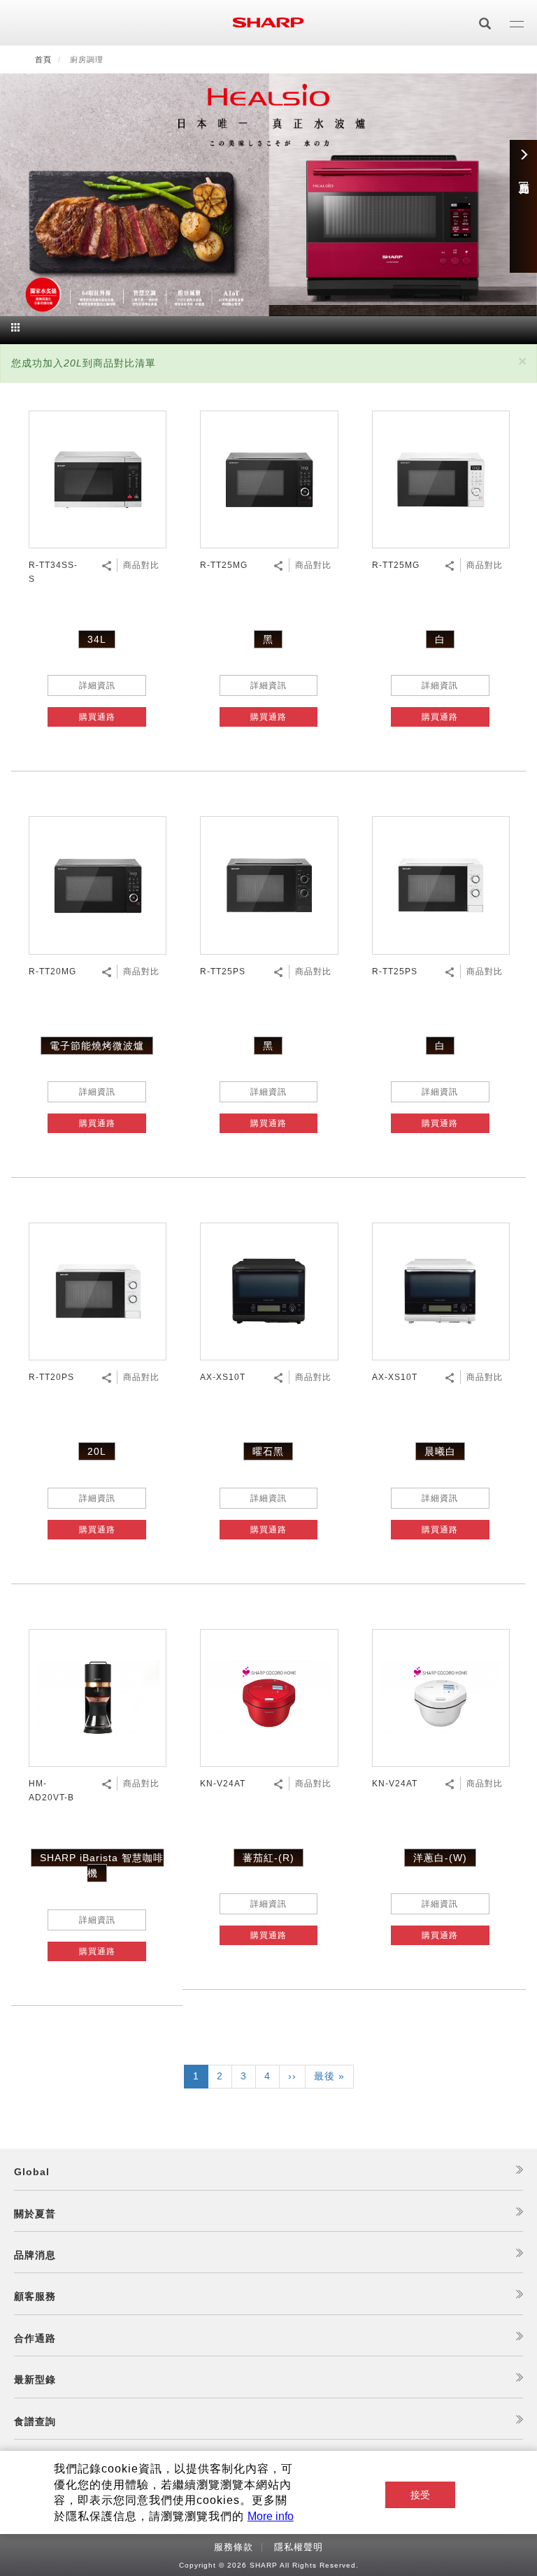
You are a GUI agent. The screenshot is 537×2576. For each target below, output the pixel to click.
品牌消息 (35, 2255)
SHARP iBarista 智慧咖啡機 (102, 1865)
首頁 (43, 59)
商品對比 (141, 565)
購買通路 (97, 717)
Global (32, 2172)
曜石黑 (268, 1451)
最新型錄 (35, 2379)
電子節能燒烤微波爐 (97, 1046)
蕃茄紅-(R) (268, 1858)
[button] (522, 361)
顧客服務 (35, 2296)
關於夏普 (35, 2214)
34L (97, 639)
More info (271, 2516)
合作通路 (35, 2338)
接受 (420, 2495)
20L (97, 1451)
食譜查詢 (35, 2421)
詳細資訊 (97, 685)
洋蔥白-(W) (440, 1858)
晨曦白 (440, 1451)
